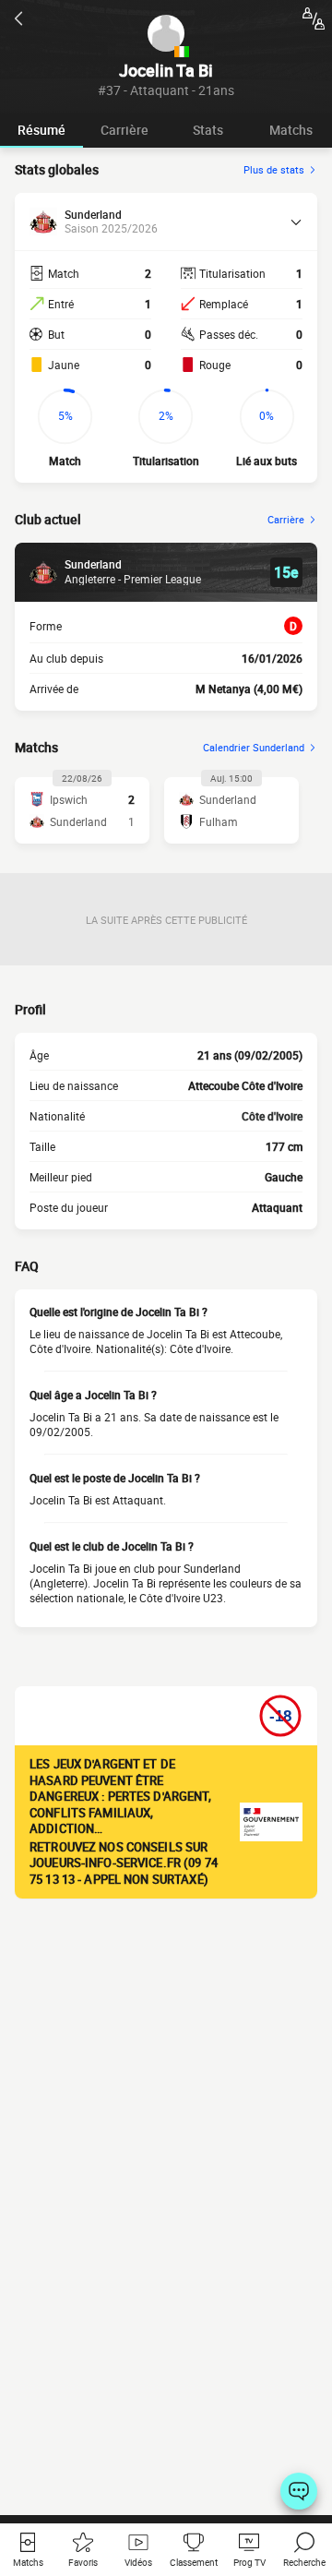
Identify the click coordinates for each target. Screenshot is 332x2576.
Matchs (291, 130)
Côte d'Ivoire (272, 1116)
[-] (299, 2491)
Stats (208, 130)
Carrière (125, 130)
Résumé (41, 130)
